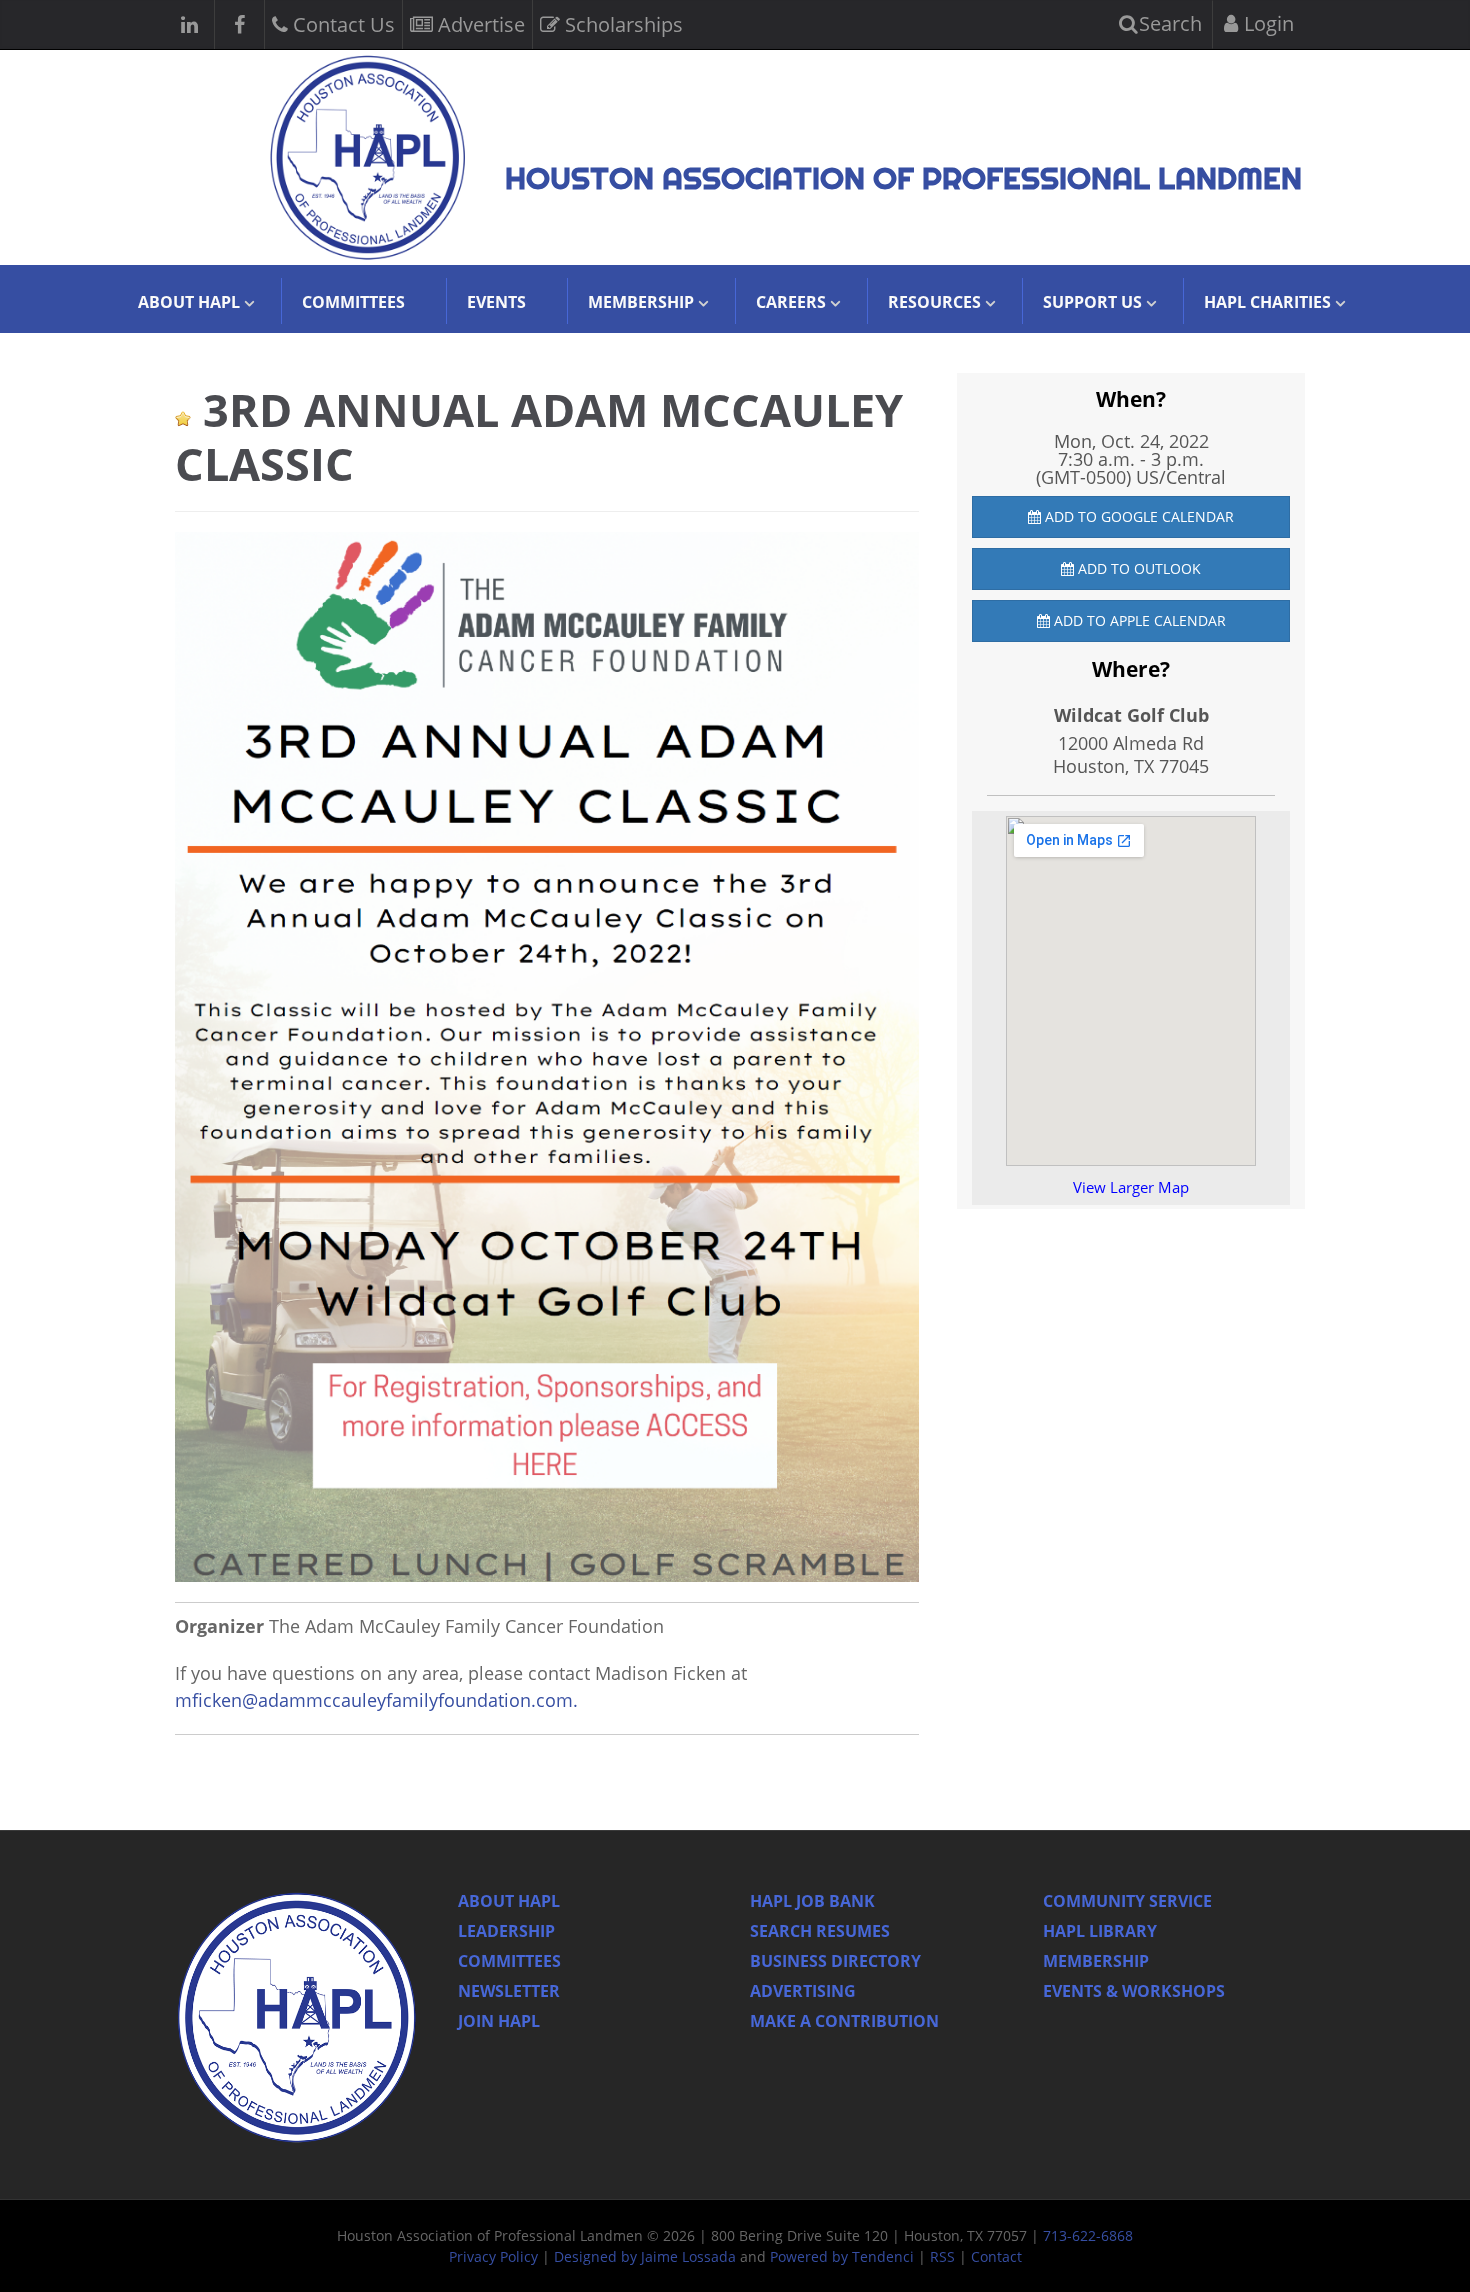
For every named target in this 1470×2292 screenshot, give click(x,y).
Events (496, 302)
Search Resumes (820, 1931)
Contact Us (341, 24)
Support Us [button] (1092, 302)
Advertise (479, 24)
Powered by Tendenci (842, 2256)
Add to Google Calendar (1137, 516)
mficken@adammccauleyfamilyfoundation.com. (379, 1700)
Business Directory (835, 1961)
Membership (1096, 1961)
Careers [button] (791, 302)
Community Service (1127, 1901)
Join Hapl (499, 2021)
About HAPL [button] (189, 302)
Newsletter (509, 1991)
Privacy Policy (493, 2256)
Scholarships (621, 24)
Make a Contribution (844, 2021)
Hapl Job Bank (812, 1901)
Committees (353, 302)
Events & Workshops (1134, 1991)
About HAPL (509, 1901)
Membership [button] (641, 302)
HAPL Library (1100, 1931)
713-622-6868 (1088, 2235)
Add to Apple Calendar (1138, 620)
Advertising (803, 1991)
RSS (942, 2256)
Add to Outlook (1137, 568)
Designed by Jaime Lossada (645, 2256)
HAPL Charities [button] (1267, 302)
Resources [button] (934, 302)
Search (1168, 23)
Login (1266, 23)
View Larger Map (1131, 1187)
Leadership (506, 1931)
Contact (996, 2256)
